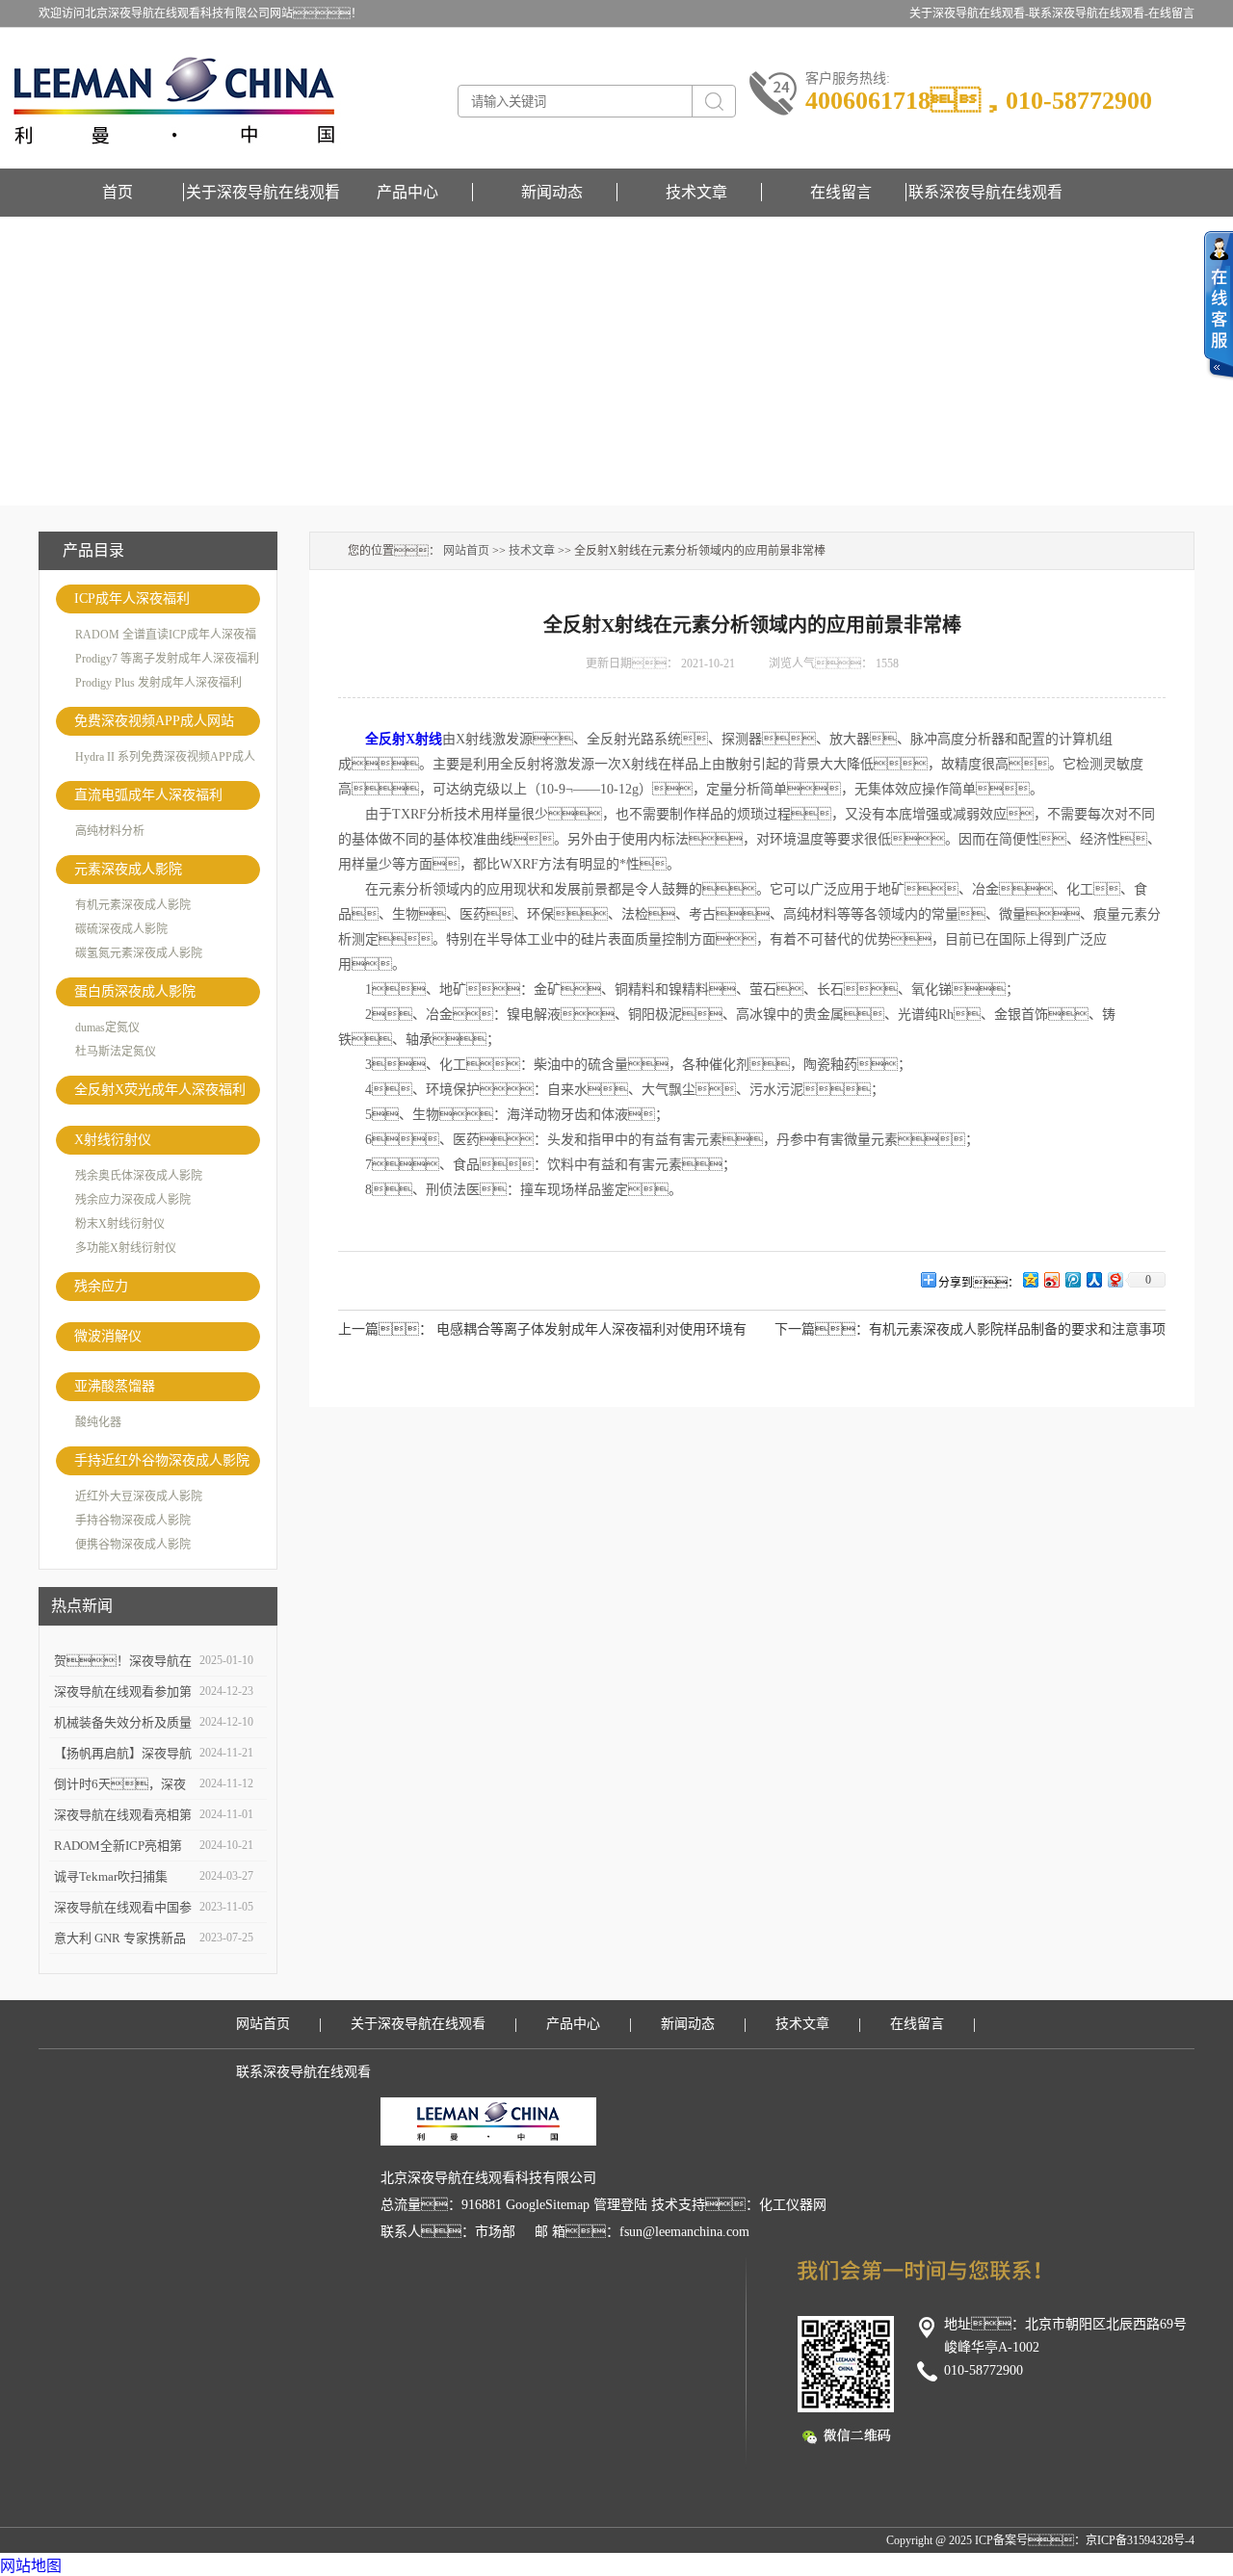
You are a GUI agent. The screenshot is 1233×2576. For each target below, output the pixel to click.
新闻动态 (552, 192)
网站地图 (31, 2566)
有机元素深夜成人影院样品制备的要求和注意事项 (1017, 1329)
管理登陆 (620, 2205)
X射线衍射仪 (113, 1140)
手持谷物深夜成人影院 (133, 1521)
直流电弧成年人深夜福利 (148, 795)
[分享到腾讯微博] (1072, 1279)
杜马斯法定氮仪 (116, 1052)
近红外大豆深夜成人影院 (139, 1496)
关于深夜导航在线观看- (969, 13)
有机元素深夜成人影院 (133, 905)
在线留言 (1171, 13)
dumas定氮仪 (107, 1028)
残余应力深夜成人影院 (133, 1200)
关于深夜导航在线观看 (263, 192)
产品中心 (407, 192)
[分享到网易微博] (1115, 1279)
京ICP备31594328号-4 (1140, 2540)
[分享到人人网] (1093, 1279)
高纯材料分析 (110, 831)
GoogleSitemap (548, 2205)
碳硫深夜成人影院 (121, 929)
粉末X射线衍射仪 (120, 1224)
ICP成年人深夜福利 (132, 598)
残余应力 (101, 1286)
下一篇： (822, 1329)
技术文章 (696, 192)
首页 (118, 192)
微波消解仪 (108, 1336)
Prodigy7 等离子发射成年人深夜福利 (167, 659)
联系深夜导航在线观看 (985, 192)
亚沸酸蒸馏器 (115, 1386)
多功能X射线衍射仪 (126, 1248)
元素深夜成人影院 (128, 869)
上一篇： (385, 1329)
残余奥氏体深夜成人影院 (139, 1176)
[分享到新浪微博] (1051, 1279)
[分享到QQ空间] (1030, 1279)
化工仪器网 (793, 2205)
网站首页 (466, 551)
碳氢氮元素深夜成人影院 (139, 953)
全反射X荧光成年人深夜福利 (160, 1090)
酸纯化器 (98, 1422)
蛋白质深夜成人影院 (135, 991)
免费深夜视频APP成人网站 (154, 721)
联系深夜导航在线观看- (1089, 13)
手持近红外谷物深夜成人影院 (162, 1460)
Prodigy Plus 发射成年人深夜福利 (158, 683)
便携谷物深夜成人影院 (133, 1545)
